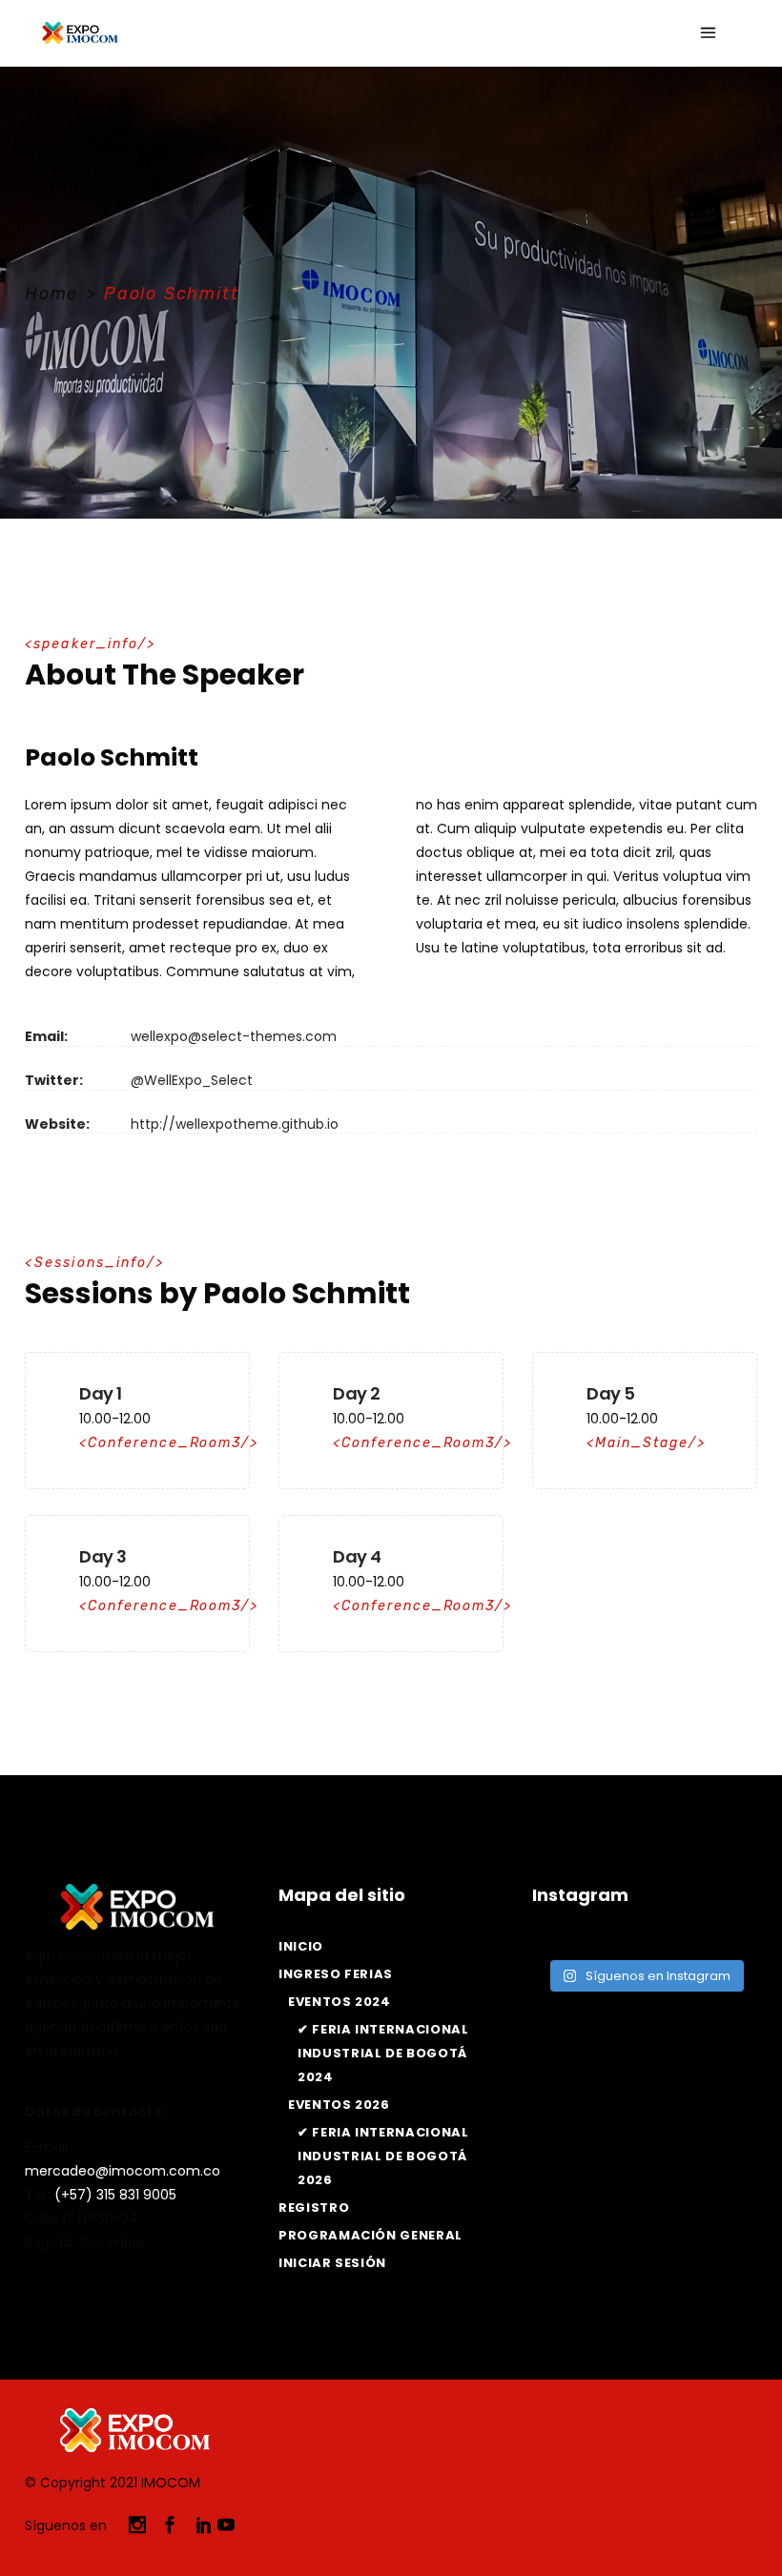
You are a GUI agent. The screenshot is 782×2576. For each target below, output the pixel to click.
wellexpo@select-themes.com (234, 1036)
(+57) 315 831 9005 (115, 2195)
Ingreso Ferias (336, 1974)
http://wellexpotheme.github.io (235, 1124)
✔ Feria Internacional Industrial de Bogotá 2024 (383, 2053)
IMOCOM (171, 2483)
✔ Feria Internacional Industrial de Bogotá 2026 (383, 2156)
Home (51, 293)
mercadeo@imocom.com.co (123, 2171)
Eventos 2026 (339, 2105)
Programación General (370, 2235)
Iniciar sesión (332, 2263)
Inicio (301, 1946)
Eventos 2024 (340, 2002)
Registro (314, 2208)
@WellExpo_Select (192, 1080)
